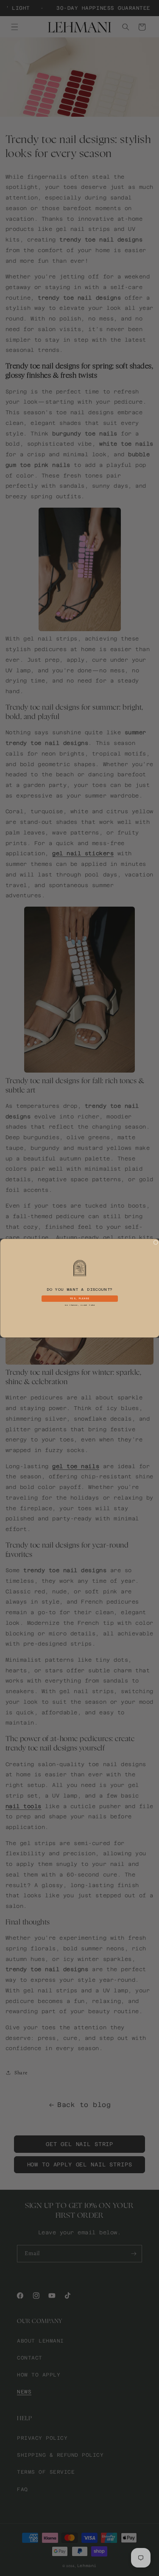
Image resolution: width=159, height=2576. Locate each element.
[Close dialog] (155, 1242)
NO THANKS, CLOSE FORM (80, 1305)
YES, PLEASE (79, 1298)
